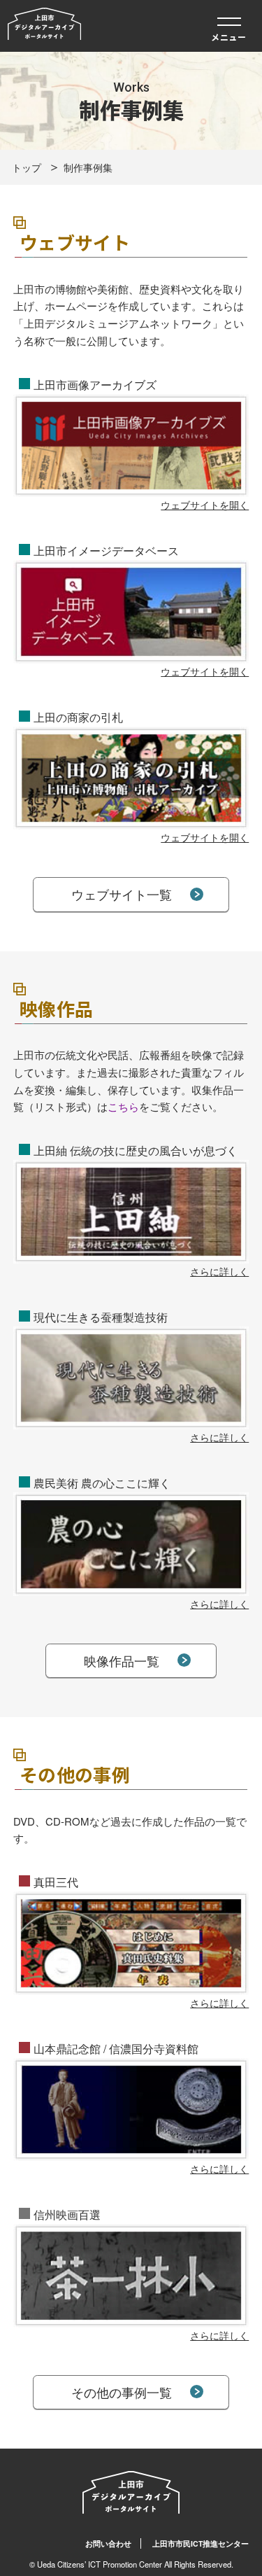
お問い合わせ (108, 2543)
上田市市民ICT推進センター (201, 2543)
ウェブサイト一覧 (122, 894)
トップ (27, 167)
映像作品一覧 (122, 1660)
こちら (123, 1106)
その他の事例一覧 (122, 2392)
